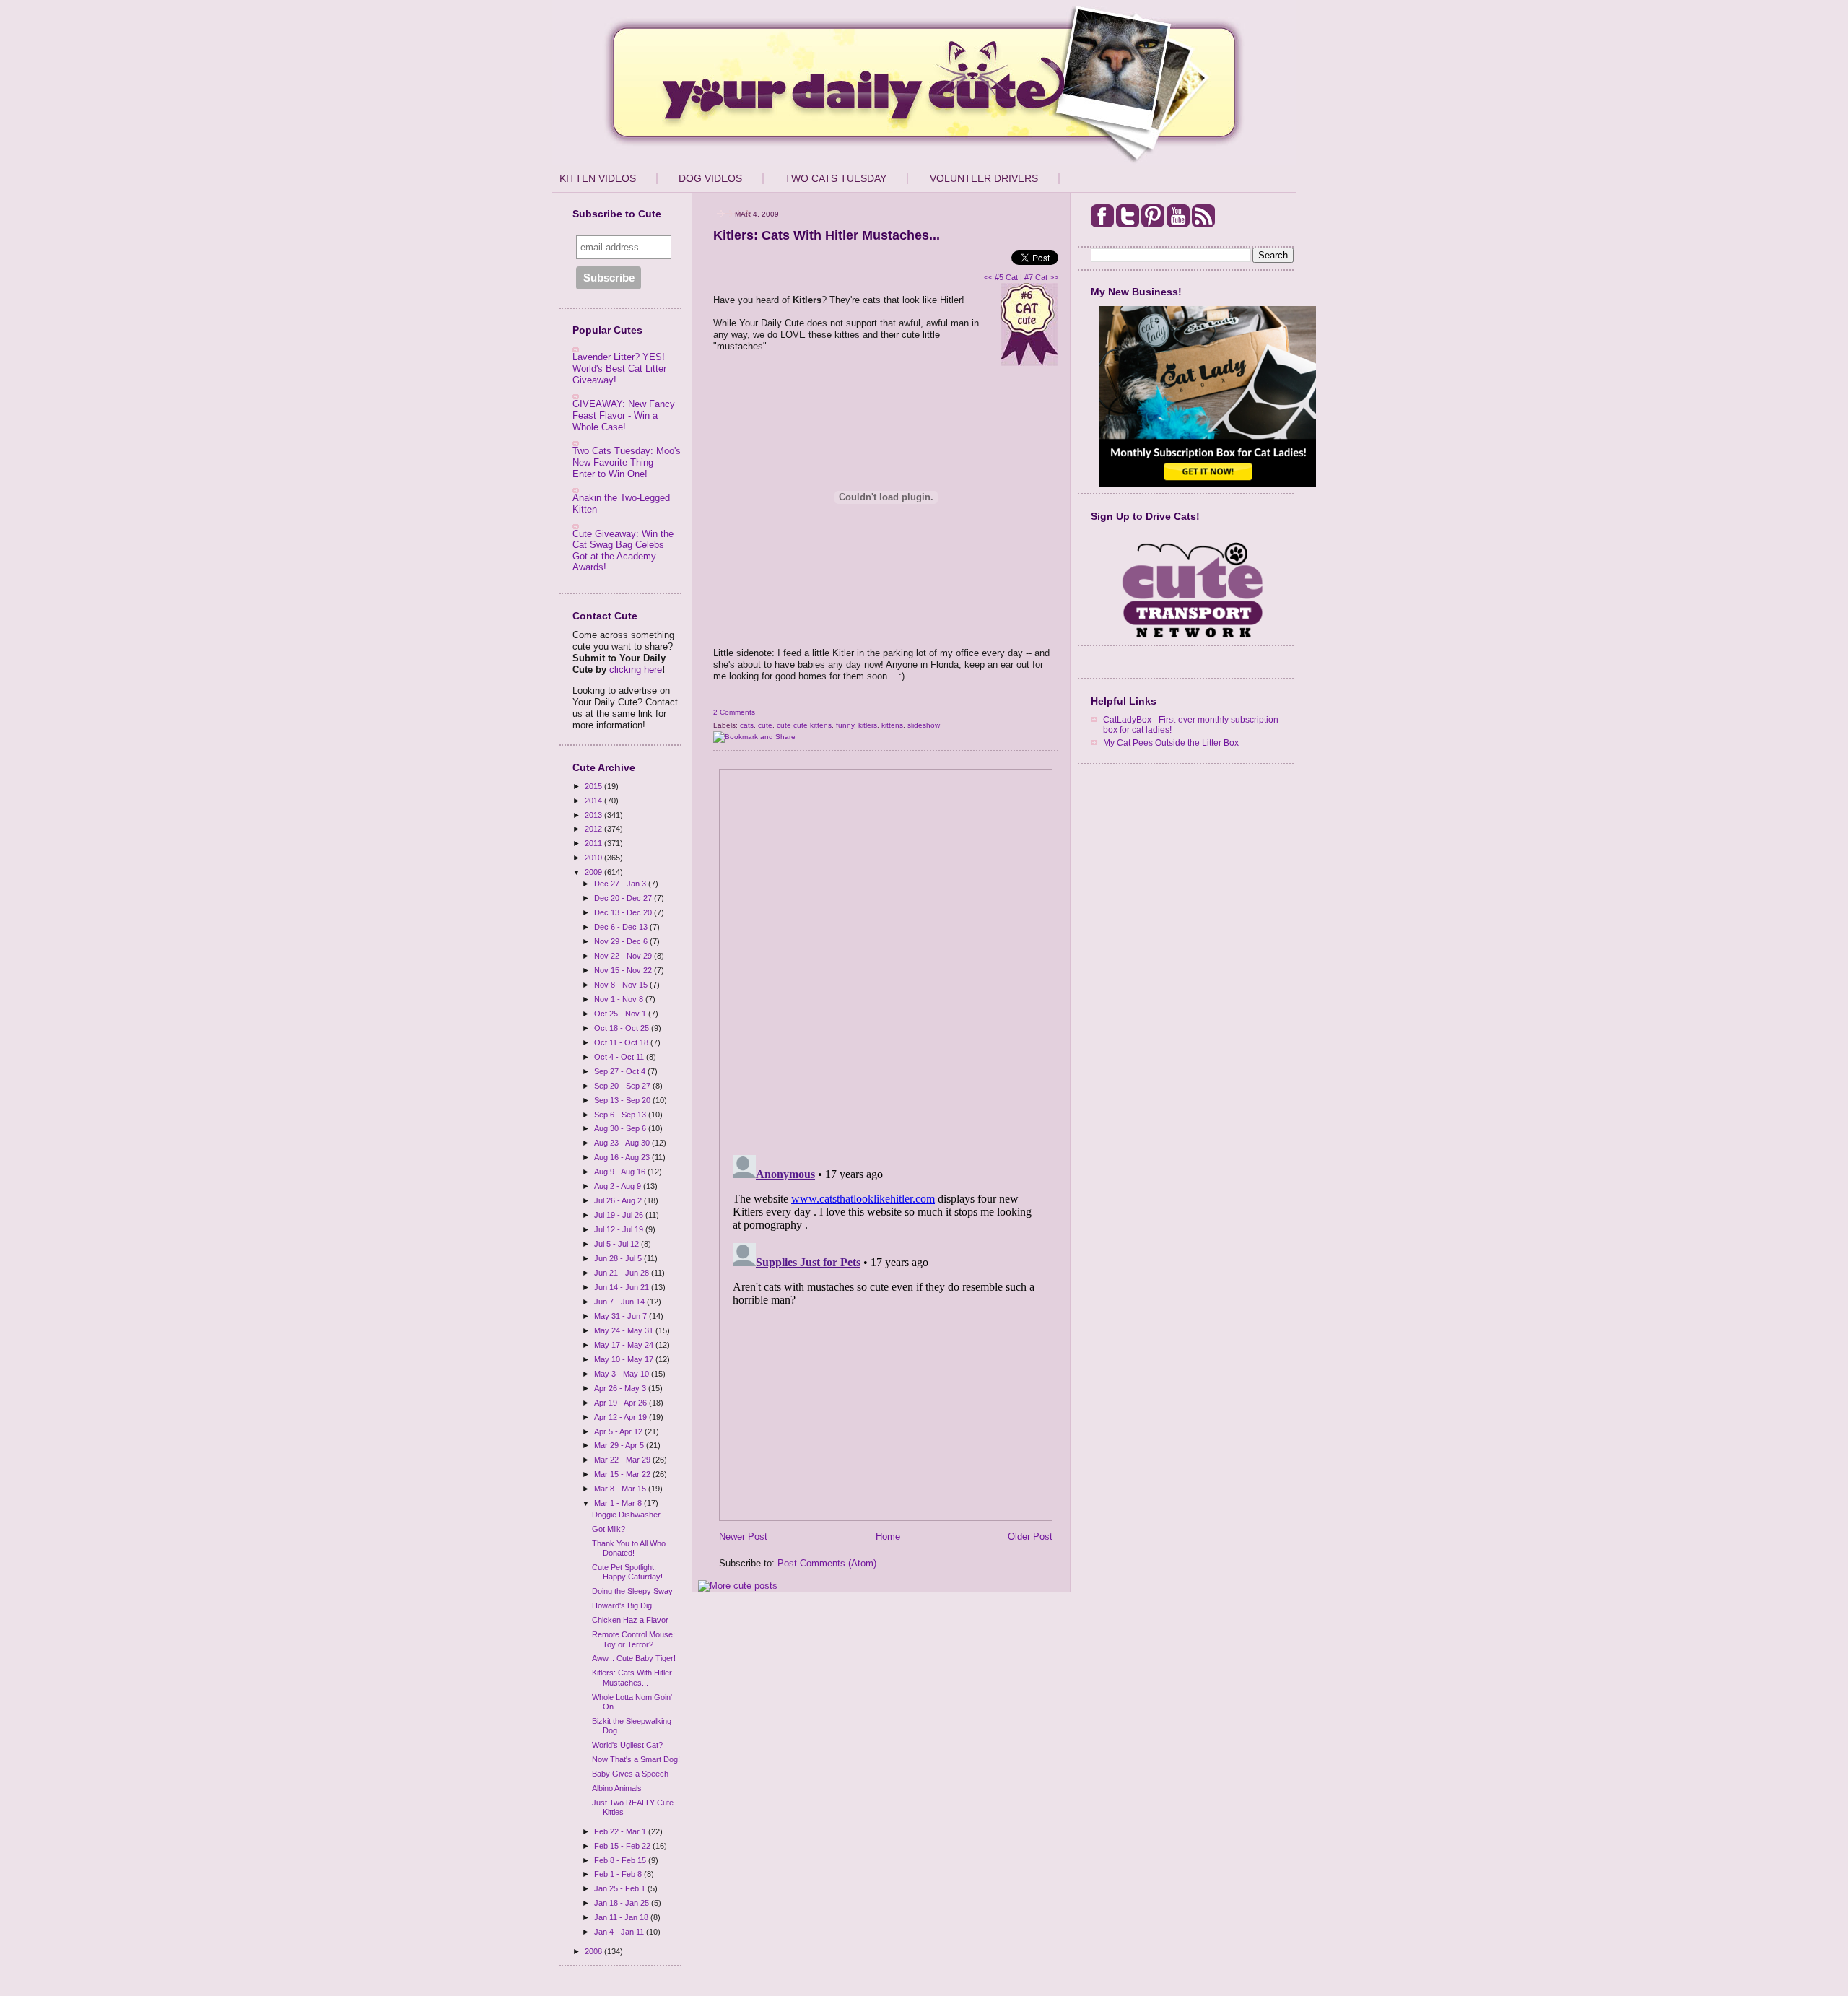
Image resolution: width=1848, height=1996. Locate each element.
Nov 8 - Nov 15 (622, 985)
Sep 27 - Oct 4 (621, 1071)
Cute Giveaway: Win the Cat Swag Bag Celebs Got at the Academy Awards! (623, 551)
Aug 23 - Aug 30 (623, 1143)
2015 (594, 786)
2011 (594, 843)
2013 (594, 815)
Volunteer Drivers (984, 178)
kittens (892, 725)
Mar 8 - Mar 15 (621, 1489)
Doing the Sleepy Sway (632, 1591)
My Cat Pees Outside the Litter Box (1171, 742)
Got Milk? (609, 1529)
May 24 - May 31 (625, 1330)
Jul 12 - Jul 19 (620, 1229)
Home (888, 1537)
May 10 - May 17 (625, 1359)
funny (845, 725)
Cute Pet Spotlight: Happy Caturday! (627, 1572)
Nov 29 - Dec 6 (622, 941)
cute (765, 725)
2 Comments (734, 712)
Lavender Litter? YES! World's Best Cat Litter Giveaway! (619, 368)
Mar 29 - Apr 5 (620, 1445)
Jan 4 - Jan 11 (620, 1932)
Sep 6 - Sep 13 (621, 1115)
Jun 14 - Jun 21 (623, 1287)
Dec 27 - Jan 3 (621, 884)
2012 (594, 829)
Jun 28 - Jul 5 (619, 1258)
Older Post (1030, 1537)
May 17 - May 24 (625, 1345)
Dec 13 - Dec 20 (624, 912)
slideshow (924, 725)
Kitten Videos (598, 178)
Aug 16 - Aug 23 (623, 1157)
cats (747, 725)
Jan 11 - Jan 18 (622, 1917)
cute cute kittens (804, 725)
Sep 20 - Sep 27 (623, 1086)
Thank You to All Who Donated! (629, 1548)
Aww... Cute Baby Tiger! (634, 1658)
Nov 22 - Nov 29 (624, 956)
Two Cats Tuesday (836, 178)
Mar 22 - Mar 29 (623, 1460)
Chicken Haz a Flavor (630, 1620)
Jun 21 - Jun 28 (623, 1273)
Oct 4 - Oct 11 (620, 1057)
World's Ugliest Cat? (627, 1745)
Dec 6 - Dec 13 (622, 927)
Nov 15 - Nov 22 (624, 970)
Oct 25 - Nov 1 (621, 1014)
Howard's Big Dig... (625, 1605)
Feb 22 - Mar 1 (621, 1831)
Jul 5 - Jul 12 (618, 1244)
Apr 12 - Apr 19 (622, 1417)
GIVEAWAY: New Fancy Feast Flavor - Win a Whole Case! (624, 415)
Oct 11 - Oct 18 (622, 1042)
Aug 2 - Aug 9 (619, 1186)
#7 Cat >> (1041, 277)
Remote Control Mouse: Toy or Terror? (633, 1639)
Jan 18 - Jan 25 (623, 1903)
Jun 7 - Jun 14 (620, 1302)
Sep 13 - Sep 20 (623, 1100)
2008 (594, 1951)
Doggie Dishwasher (626, 1515)
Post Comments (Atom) (827, 1563)
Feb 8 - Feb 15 (621, 1860)
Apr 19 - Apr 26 (622, 1403)
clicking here (636, 670)
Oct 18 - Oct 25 (623, 1028)
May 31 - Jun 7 (622, 1316)
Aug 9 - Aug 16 (621, 1172)
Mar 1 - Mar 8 (619, 1503)
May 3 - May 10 (623, 1374)
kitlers (868, 725)
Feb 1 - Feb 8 (619, 1874)
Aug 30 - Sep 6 (621, 1128)
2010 (594, 858)
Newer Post (743, 1537)
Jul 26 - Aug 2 (619, 1200)
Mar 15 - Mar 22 (623, 1474)
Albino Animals (617, 1788)
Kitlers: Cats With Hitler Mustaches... (632, 1677)
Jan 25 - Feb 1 (621, 1888)
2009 (594, 872)
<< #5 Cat (1001, 277)
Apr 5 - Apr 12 (619, 1431)
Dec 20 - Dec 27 (624, 898)
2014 (594, 801)
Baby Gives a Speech (630, 1774)
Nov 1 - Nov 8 (620, 999)
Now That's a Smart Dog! (636, 1759)
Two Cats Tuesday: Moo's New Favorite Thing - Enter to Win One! (627, 462)
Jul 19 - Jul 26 (620, 1215)
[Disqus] (886, 957)
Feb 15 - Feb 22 (623, 1846)
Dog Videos (710, 178)
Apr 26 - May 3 (621, 1388)
